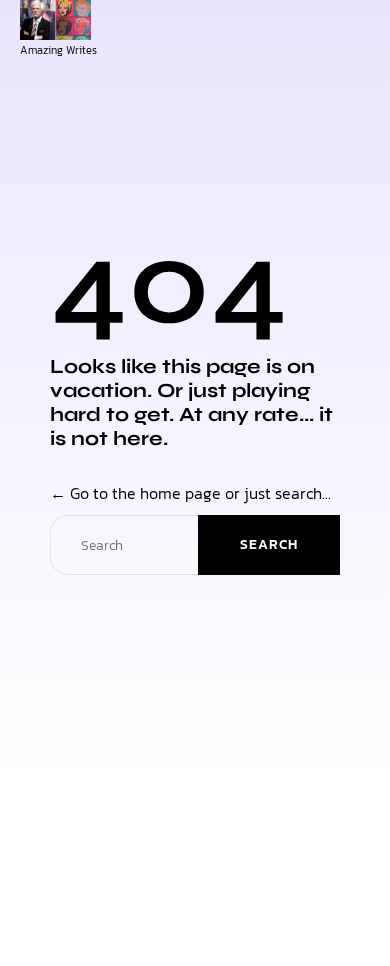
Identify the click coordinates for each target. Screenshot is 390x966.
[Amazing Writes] (185, 20)
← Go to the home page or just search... (190, 493)
